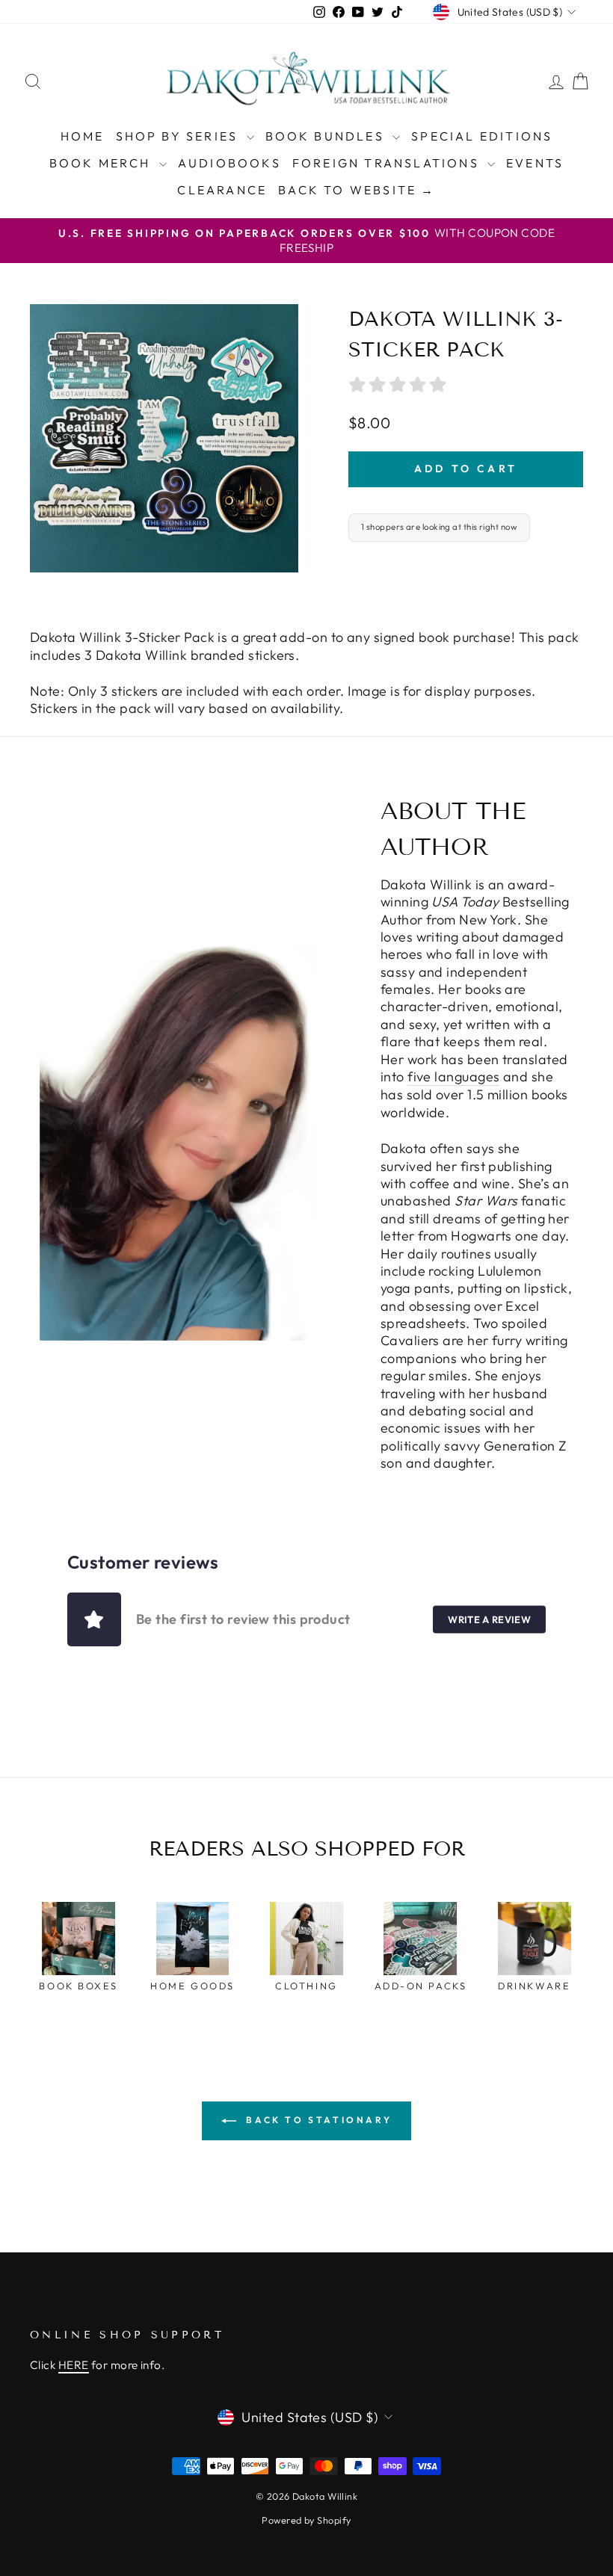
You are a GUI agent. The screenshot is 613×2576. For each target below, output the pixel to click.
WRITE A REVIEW (489, 1619)
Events (535, 163)
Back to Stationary (317, 2120)
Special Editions (482, 136)
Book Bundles (327, 136)
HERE (74, 2365)
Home (83, 136)
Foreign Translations (388, 163)
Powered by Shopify (306, 2520)
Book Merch (102, 163)
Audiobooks (230, 163)
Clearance (222, 190)
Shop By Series (179, 136)
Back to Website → (357, 190)
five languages (453, 1077)
